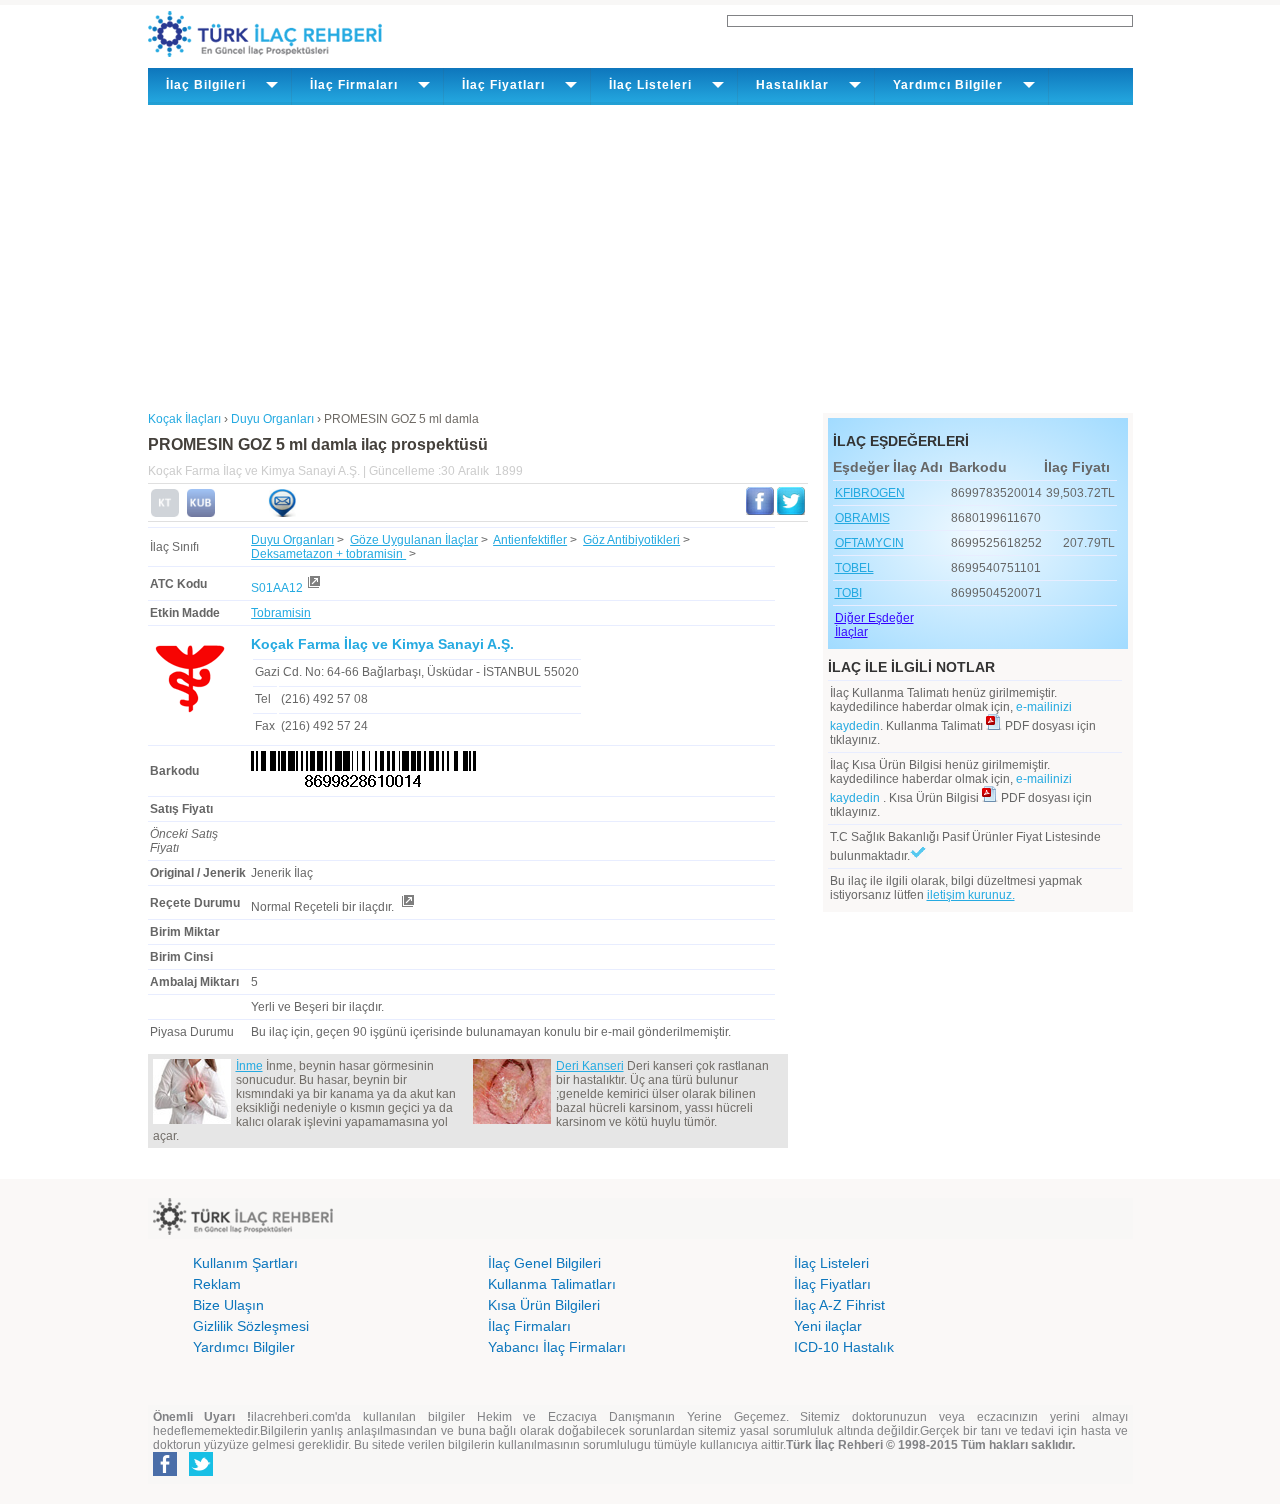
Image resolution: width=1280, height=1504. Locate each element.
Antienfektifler (530, 540)
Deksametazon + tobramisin (328, 554)
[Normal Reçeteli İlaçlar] (407, 907)
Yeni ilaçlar (828, 1326)
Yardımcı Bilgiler (244, 1347)
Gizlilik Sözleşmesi (251, 1326)
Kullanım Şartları (245, 1263)
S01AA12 (277, 588)
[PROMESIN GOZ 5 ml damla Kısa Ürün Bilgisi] (201, 513)
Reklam (217, 1284)
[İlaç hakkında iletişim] (282, 513)
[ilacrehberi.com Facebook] (165, 1472)
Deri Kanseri (590, 1066)
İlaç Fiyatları (832, 1284)
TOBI (848, 593)
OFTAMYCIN (869, 543)
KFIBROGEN (870, 493)
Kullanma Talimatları (552, 1284)
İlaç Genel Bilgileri (544, 1263)
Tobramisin (281, 613)
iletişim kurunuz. (971, 895)
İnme (249, 1066)
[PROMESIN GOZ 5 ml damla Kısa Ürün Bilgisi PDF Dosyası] (990, 798)
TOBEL (854, 568)
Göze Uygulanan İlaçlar (414, 540)
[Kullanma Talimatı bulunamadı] (165, 513)
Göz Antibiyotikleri (631, 540)
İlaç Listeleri (831, 1263)
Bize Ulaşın (228, 1305)
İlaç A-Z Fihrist (839, 1305)
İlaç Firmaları (529, 1326)
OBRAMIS (862, 518)
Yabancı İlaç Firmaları (557, 1347)
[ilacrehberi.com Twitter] (201, 1472)
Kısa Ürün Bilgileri (544, 1305)
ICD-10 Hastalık (844, 1347)
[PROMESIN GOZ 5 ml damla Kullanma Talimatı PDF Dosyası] (994, 726)
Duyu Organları (292, 540)
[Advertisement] (640, 255)
